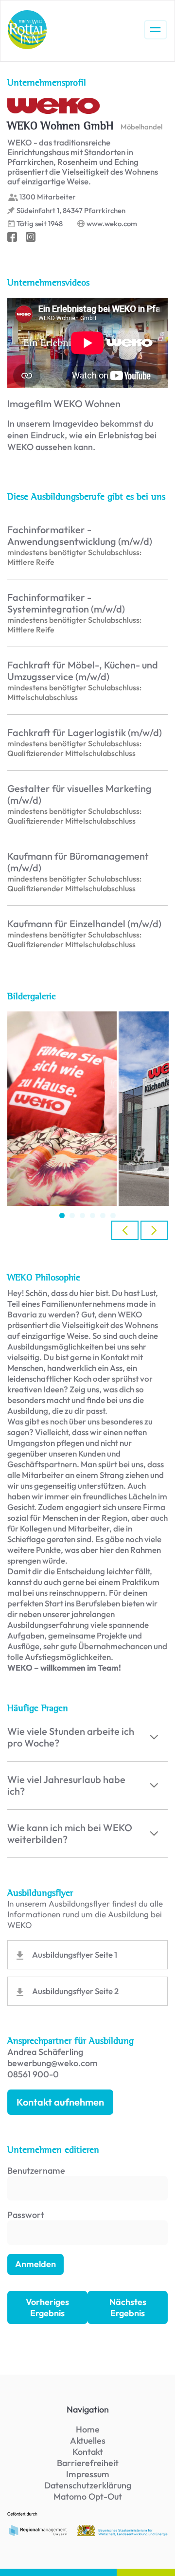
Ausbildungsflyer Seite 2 (75, 1991)
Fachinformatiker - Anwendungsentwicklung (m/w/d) (80, 536)
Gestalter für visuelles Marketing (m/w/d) (79, 794)
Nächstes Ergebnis (128, 2307)
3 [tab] (82, 1216)
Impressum (88, 2474)
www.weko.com (112, 224)
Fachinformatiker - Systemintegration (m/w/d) (66, 603)
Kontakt (88, 2452)
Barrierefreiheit (88, 2463)
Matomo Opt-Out (88, 2496)
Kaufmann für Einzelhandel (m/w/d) (84, 924)
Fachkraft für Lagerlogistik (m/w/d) (85, 733)
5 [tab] (103, 1216)
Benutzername (36, 2171)
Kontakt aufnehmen (60, 2102)
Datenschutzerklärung (88, 2485)
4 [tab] (93, 1216)
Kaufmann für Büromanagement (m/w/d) (78, 862)
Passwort (26, 2215)
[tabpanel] (62, 1109)
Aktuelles (88, 2441)
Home (88, 2429)
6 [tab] (113, 1216)
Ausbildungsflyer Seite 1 (75, 1955)
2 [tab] (72, 1216)
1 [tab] (62, 1216)
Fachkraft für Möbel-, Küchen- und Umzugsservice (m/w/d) (83, 671)
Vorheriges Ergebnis (47, 2307)
